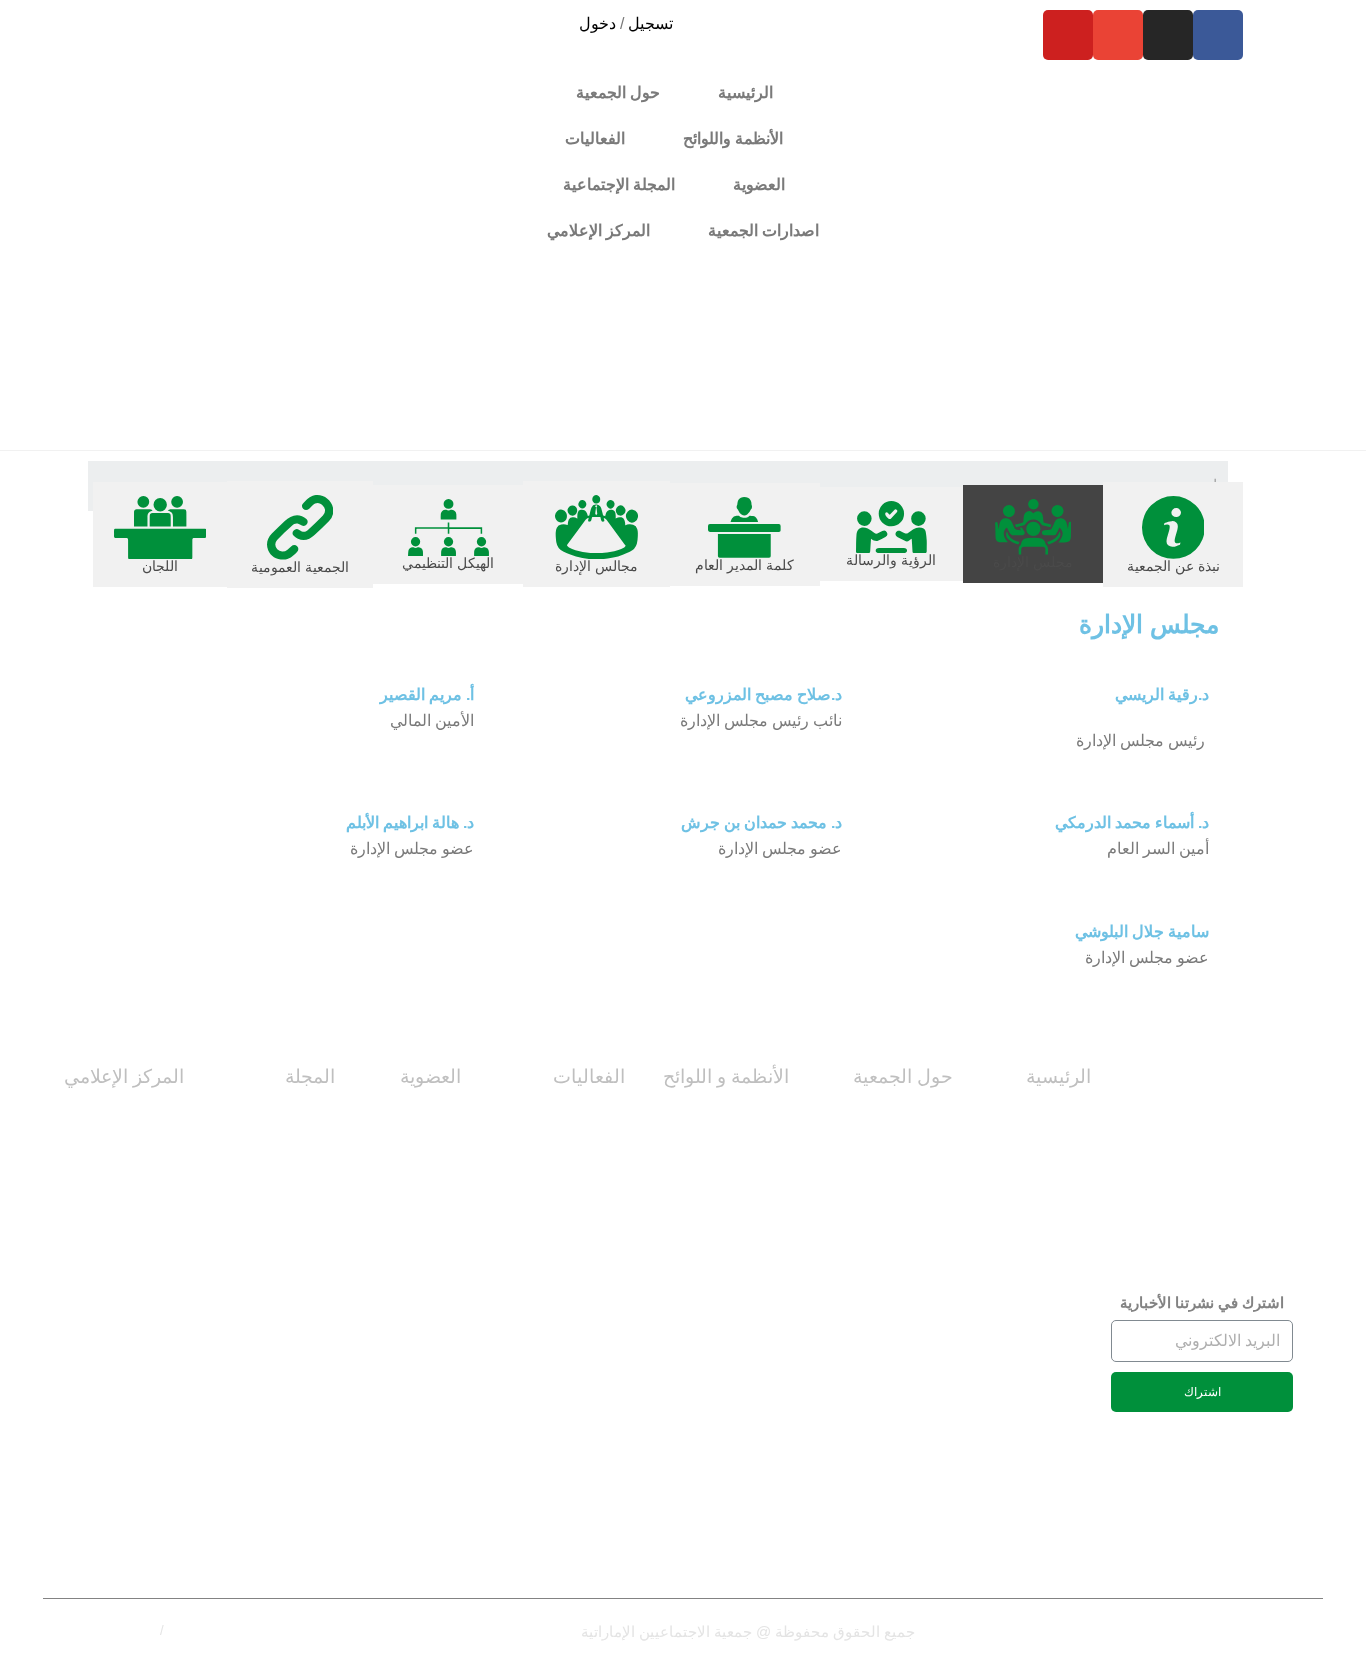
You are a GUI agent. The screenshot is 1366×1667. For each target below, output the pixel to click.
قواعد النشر (295, 1372)
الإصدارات (149, 1326)
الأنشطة (598, 1209)
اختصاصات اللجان (1032, 1118)
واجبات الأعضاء (410, 1300)
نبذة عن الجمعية (898, 1118)
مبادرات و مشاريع (566, 1118)
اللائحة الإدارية (743, 1300)
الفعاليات (589, 1076)
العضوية (430, 1076)
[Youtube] (1068, 35)
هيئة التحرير (296, 1209)
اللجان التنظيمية (736, 1118)
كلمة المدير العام (898, 1255)
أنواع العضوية (416, 1118)
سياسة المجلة (287, 1164)
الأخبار (161, 1118)
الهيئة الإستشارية (280, 1326)
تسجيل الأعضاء (411, 1346)
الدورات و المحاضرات (553, 1164)
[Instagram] (1168, 35)
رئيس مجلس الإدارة (888, 1300)
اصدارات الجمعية (763, 230)
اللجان (932, 1483)
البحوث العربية (285, 1463)
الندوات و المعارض (563, 1255)
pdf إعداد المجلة (280, 1554)
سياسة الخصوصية (216, 1630)
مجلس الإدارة (907, 1164)
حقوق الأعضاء (413, 1209)
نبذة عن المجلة (284, 1118)
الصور (162, 1209)
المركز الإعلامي (124, 1076)
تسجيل (650, 23)
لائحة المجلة (1052, 1209)
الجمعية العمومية (897, 1437)
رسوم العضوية (413, 1255)
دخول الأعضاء (415, 1392)
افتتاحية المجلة (284, 1417)
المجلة (310, 1076)
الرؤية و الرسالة (900, 1209)
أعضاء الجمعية (413, 1164)
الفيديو (163, 1164)
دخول (597, 23)
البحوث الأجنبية (284, 1508)
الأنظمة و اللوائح (726, 1076)
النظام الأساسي (1039, 1164)
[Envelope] (1118, 35)
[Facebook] (1218, 35)
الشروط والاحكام (109, 1630)
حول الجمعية (903, 1076)
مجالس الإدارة (906, 1346)
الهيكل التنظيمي (900, 1392)
